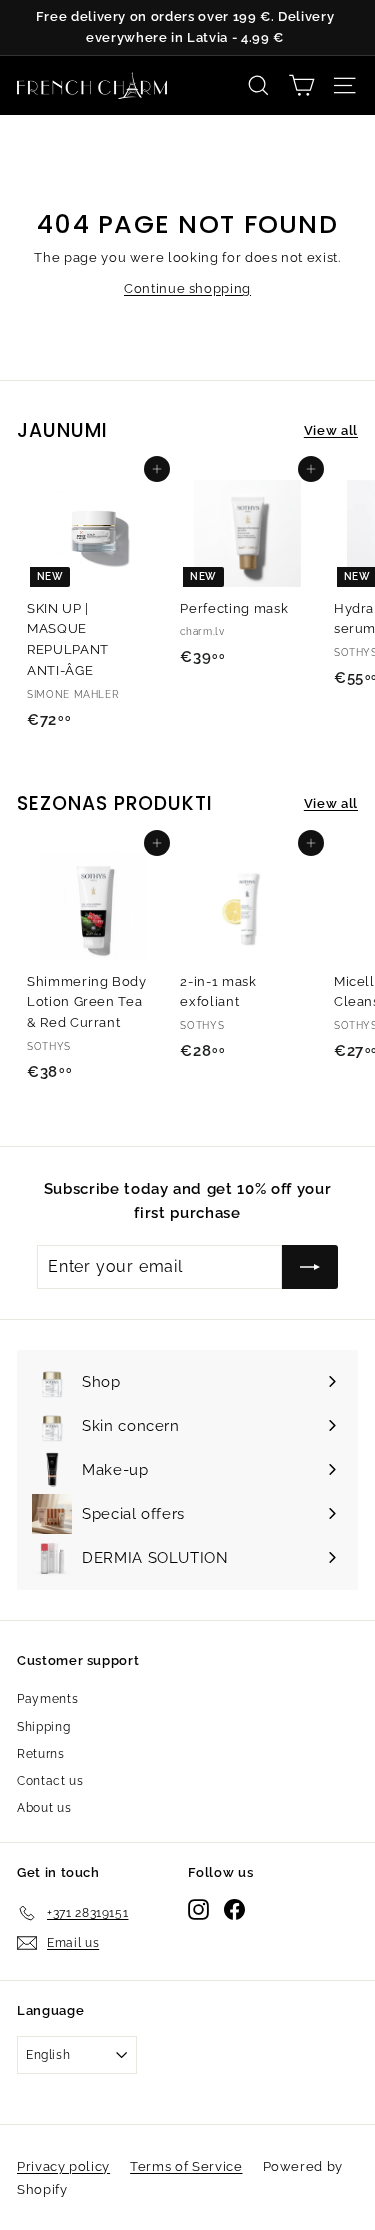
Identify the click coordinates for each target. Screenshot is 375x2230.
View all (331, 430)
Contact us (50, 1781)
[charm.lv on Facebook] (197, 2164)
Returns (41, 1754)
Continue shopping (187, 288)
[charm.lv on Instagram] (163, 2164)
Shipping (43, 1727)
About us (44, 1808)
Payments (47, 1699)
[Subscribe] (298, 2035)
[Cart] (301, 85)
